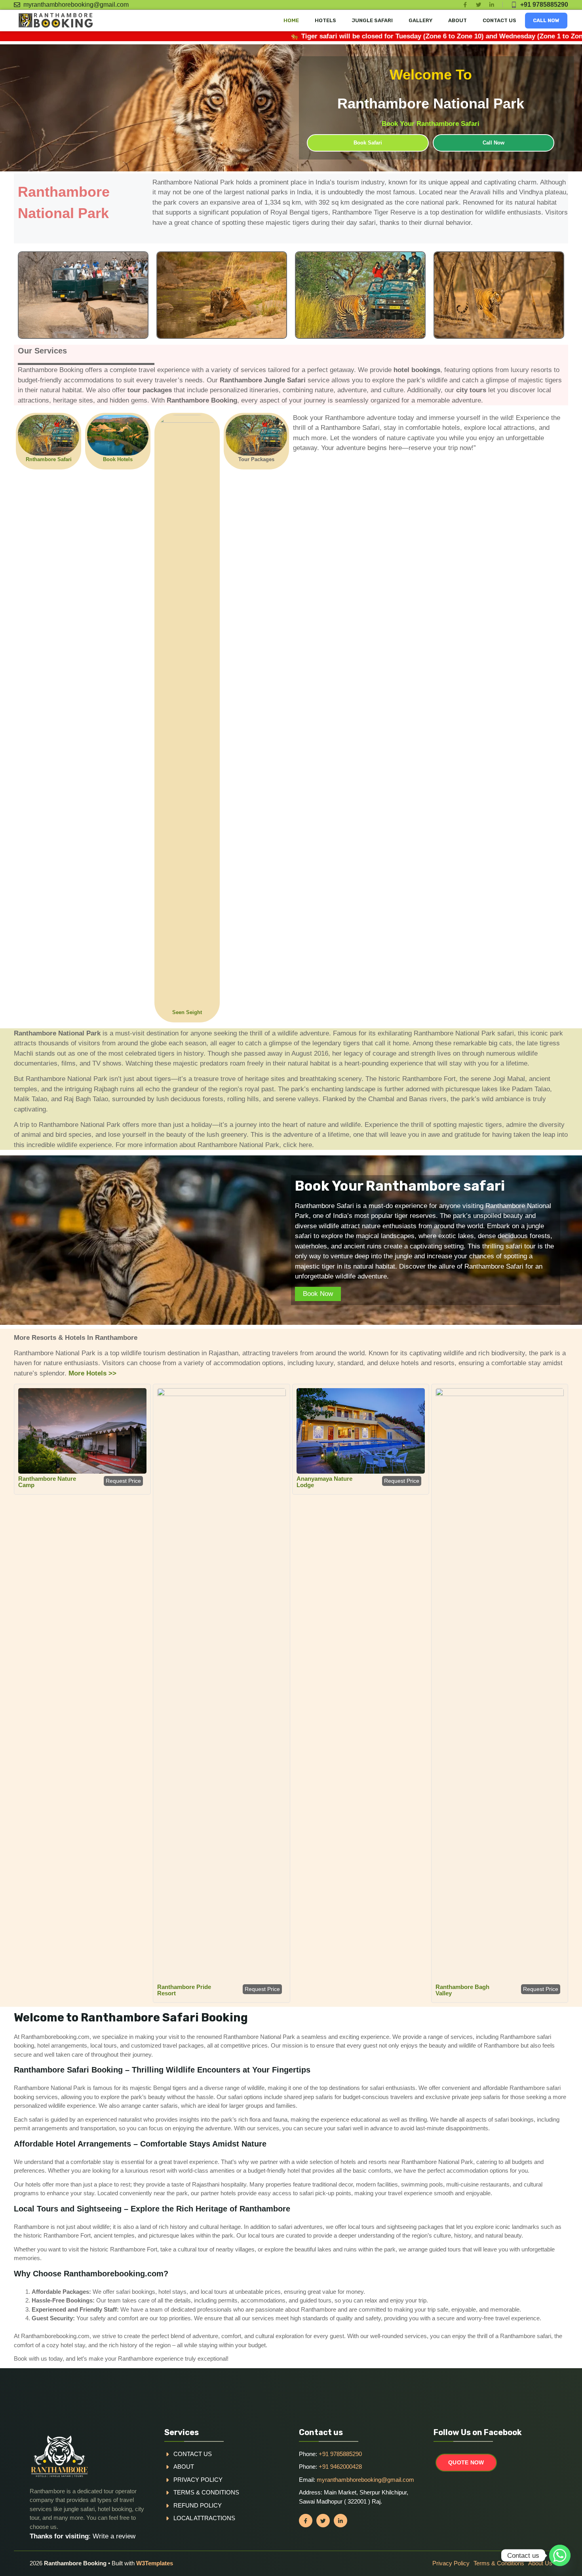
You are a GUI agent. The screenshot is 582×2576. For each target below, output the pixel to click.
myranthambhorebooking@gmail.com (76, 5)
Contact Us (499, 20)
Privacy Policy (198, 2480)
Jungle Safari (372, 20)
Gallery (420, 20)
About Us (540, 2563)
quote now (466, 2462)
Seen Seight (187, 1012)
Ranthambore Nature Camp (47, 1482)
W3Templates (155, 2563)
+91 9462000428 (340, 2467)
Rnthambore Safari (49, 459)
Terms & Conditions (206, 2492)
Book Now (318, 1294)
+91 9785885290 (544, 5)
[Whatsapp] (560, 2555)
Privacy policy (451, 2563)
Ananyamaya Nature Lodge (324, 1482)
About (457, 20)
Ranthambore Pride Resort (184, 1990)
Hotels (325, 20)
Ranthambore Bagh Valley (462, 1990)
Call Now (546, 20)
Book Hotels (118, 459)
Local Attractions (204, 2518)
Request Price (123, 1481)
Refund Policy (198, 2505)
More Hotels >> (92, 1373)
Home (291, 20)
